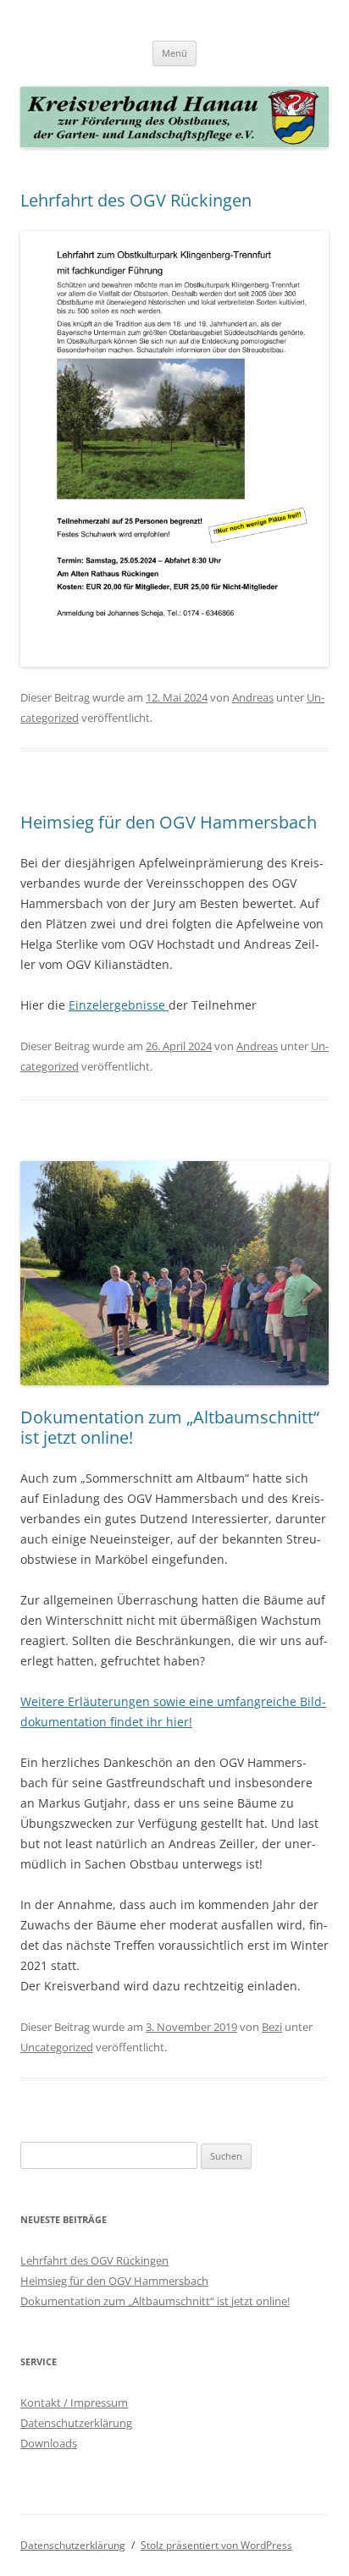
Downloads (49, 2443)
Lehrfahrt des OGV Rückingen (136, 200)
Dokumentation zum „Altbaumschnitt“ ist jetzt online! (170, 1427)
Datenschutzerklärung (76, 2423)
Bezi (272, 2027)
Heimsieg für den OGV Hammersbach (169, 822)
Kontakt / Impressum (74, 2403)
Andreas (253, 697)
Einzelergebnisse (119, 1005)
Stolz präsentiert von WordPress (216, 2545)
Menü (174, 53)
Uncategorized (57, 2047)
